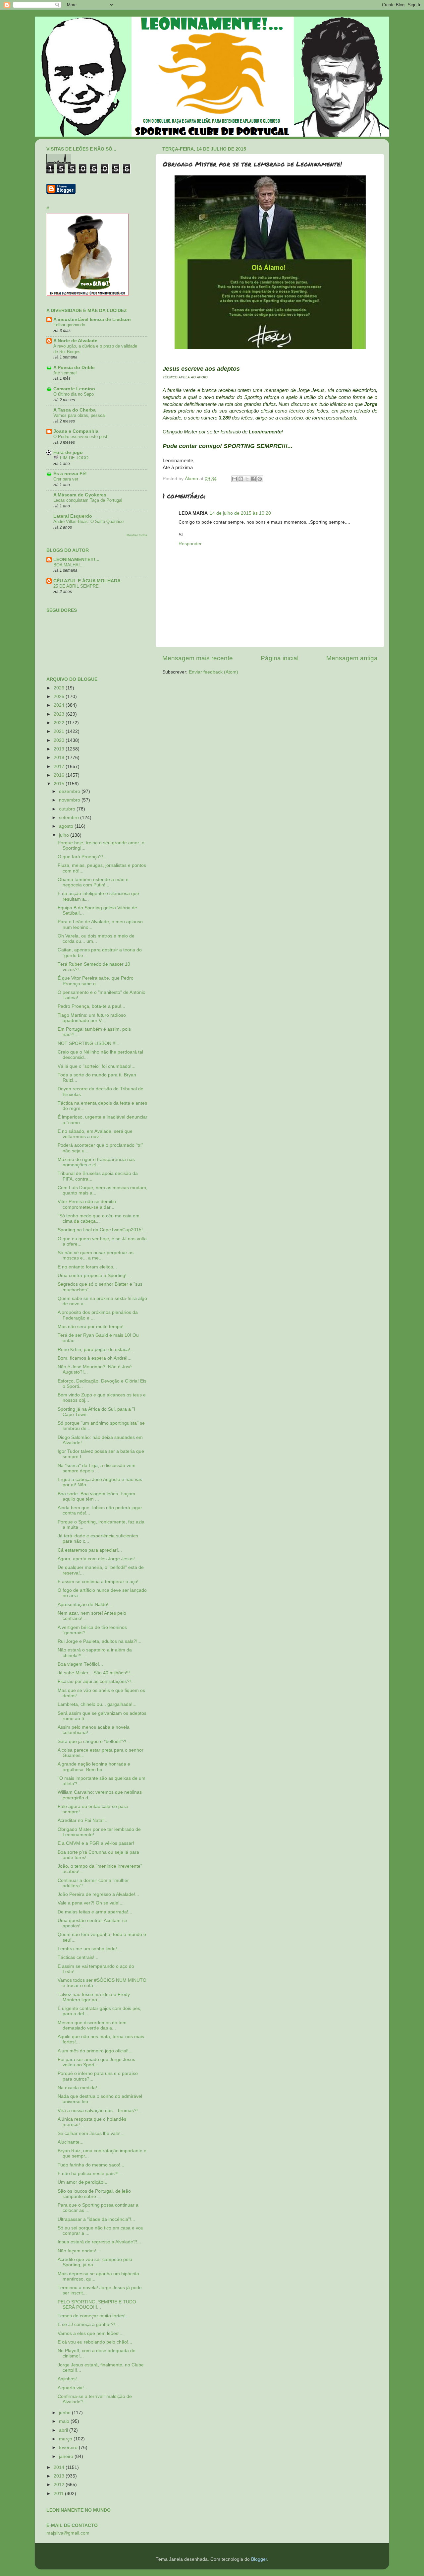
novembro (70, 800)
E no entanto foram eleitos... (87, 1267)
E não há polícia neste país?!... (90, 2174)
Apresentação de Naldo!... (85, 1605)
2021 (60, 731)
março (66, 2439)
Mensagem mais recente (198, 658)
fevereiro (69, 2447)
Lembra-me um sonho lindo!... (89, 1949)
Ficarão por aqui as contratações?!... (96, 1681)
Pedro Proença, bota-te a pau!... (91, 1006)
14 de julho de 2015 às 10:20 (240, 513)
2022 (60, 723)
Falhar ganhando (69, 325)
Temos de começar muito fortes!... (94, 2316)
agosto (67, 826)
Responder (190, 544)
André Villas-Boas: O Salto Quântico (88, 521)
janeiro (67, 2456)
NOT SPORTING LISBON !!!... (89, 1043)
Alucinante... (71, 2142)
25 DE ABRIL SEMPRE (76, 586)
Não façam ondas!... (79, 2251)
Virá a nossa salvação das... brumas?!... (100, 2111)
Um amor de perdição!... (83, 2182)
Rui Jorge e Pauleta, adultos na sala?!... (100, 1641)
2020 (60, 740)
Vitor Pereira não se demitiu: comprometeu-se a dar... (87, 1204)
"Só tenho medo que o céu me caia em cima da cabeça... (99, 1219)
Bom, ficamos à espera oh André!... (95, 1358)
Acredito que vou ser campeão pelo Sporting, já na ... (95, 2262)
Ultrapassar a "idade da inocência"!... (96, 2219)
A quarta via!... (73, 2388)
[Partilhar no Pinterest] (260, 479)
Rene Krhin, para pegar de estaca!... (96, 1350)
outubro (68, 809)
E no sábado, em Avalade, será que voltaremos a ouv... (95, 1134)
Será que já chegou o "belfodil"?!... (94, 1741)
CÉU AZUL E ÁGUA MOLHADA (87, 581)
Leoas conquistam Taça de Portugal (88, 500)
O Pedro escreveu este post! (81, 437)
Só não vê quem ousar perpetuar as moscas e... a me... (96, 1255)
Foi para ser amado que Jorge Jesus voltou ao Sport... (96, 2062)
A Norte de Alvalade (75, 341)
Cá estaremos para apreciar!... (90, 1550)
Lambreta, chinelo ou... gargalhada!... (97, 1704)
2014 (60, 2467)
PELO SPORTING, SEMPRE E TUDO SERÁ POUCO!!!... (97, 2305)
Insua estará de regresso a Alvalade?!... (99, 2242)
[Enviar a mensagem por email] (235, 479)
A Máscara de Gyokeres (80, 495)
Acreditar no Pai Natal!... (83, 1820)
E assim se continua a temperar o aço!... (100, 1582)
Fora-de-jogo (68, 452)
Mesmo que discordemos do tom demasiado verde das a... (92, 2025)
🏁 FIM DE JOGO (71, 458)
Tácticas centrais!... (78, 1957)
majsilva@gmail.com (68, 2533)
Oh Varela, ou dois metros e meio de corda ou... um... (96, 939)
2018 (60, 758)
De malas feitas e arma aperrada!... (95, 1912)
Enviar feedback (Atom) (213, 672)
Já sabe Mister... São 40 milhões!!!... (96, 1673)
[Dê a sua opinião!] (241, 479)
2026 (60, 688)
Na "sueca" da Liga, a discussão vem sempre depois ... (97, 1468)
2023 (60, 714)
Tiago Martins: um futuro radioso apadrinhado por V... (92, 1018)
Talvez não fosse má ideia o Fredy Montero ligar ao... (94, 1997)
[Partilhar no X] (247, 479)
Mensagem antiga (352, 658)
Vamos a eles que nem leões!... (91, 2333)
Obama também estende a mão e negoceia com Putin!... (93, 882)
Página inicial (280, 658)
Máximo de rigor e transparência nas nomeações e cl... (96, 1162)
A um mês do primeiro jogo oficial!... (95, 2051)
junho (65, 2413)
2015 (60, 784)
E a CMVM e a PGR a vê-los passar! (96, 1843)
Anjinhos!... (69, 2379)
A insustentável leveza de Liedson (92, 320)
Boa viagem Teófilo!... (80, 1664)
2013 (60, 2476)
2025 (60, 697)
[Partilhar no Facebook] (253, 479)
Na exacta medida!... (79, 2088)
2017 (60, 767)
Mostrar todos (137, 535)
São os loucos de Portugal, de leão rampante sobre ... (94, 2194)
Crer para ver (66, 479)
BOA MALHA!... (69, 565)
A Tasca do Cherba (75, 410)
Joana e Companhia (76, 431)
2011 (59, 2494)
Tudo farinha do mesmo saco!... (91, 2165)
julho (65, 835)
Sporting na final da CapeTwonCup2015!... (102, 1230)
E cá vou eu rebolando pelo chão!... (95, 2342)
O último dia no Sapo (74, 394)
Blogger (259, 2559)
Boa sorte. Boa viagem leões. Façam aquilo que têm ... (96, 1496)
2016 (60, 775)
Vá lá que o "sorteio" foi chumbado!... (97, 1066)
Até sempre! (65, 373)
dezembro (70, 791)
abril (64, 2430)
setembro (70, 818)
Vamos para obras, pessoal (79, 415)
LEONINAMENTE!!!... (76, 560)
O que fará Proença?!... (82, 857)
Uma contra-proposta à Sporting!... (94, 1276)
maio (65, 2421)
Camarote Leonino (74, 389)
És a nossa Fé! (70, 474)
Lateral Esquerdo (73, 516)
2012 (60, 2485)
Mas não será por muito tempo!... (93, 1327)
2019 (60, 749)
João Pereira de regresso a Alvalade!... (98, 1894)
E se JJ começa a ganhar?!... (88, 2324)
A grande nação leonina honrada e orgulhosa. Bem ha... (94, 1767)
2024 (60, 705)
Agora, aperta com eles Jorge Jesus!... (98, 1559)
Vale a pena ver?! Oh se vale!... (91, 1903)
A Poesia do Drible (74, 368)
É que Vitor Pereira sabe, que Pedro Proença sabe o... (96, 981)
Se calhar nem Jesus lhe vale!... (91, 2133)
